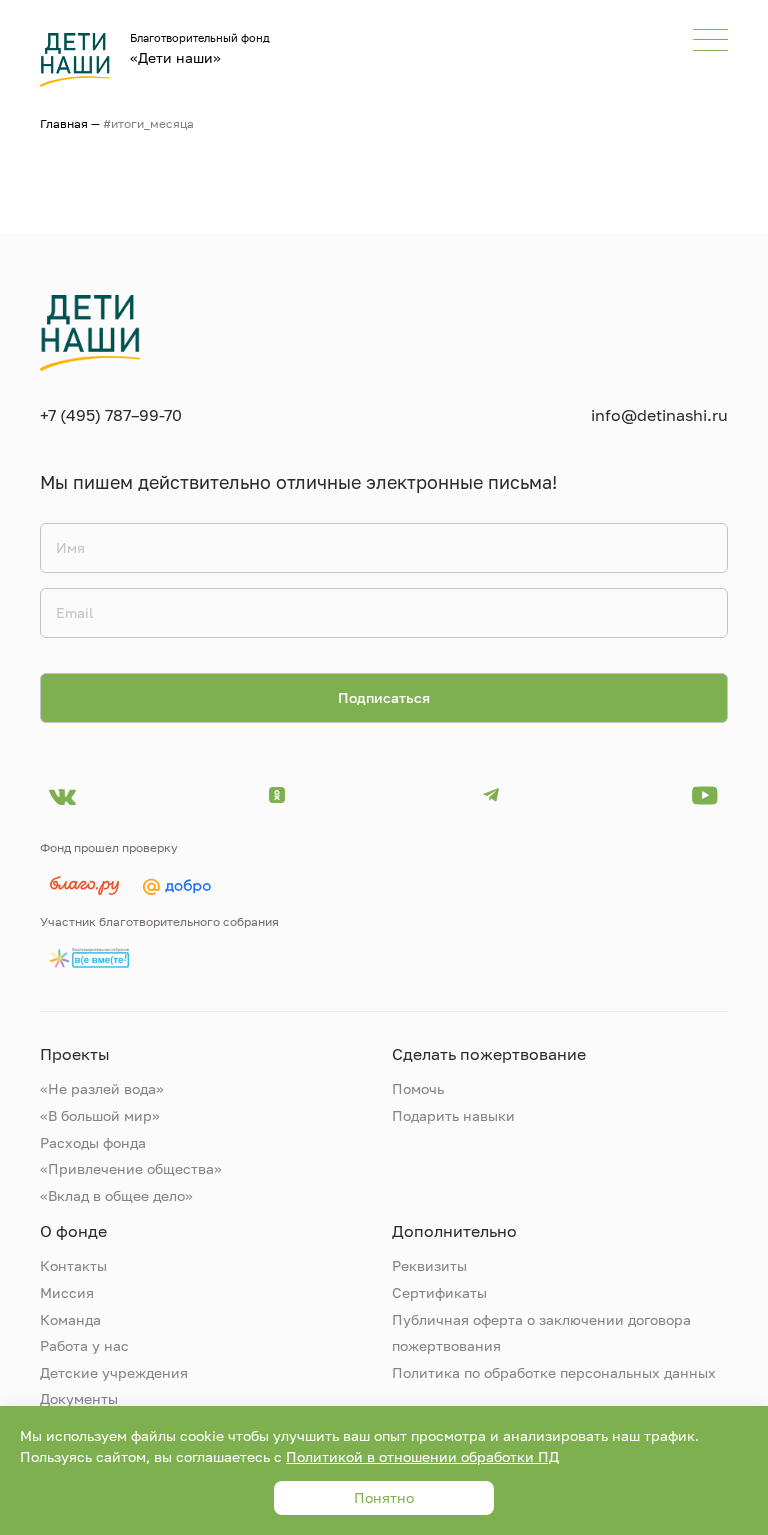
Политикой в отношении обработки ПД (422, 1456)
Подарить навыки (453, 1115)
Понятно (384, 1497)
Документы (79, 1398)
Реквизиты (429, 1265)
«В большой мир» (100, 1115)
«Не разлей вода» (102, 1088)
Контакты (73, 1265)
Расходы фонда (93, 1142)
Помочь (418, 1088)
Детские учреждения (114, 1372)
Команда (70, 1319)
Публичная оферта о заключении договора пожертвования (541, 1333)
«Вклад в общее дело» (116, 1195)
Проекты (75, 1054)
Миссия (67, 1292)
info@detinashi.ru (659, 415)
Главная (64, 123)
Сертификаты (439, 1292)
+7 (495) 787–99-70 (111, 415)
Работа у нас (84, 1345)
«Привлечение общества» (131, 1168)
